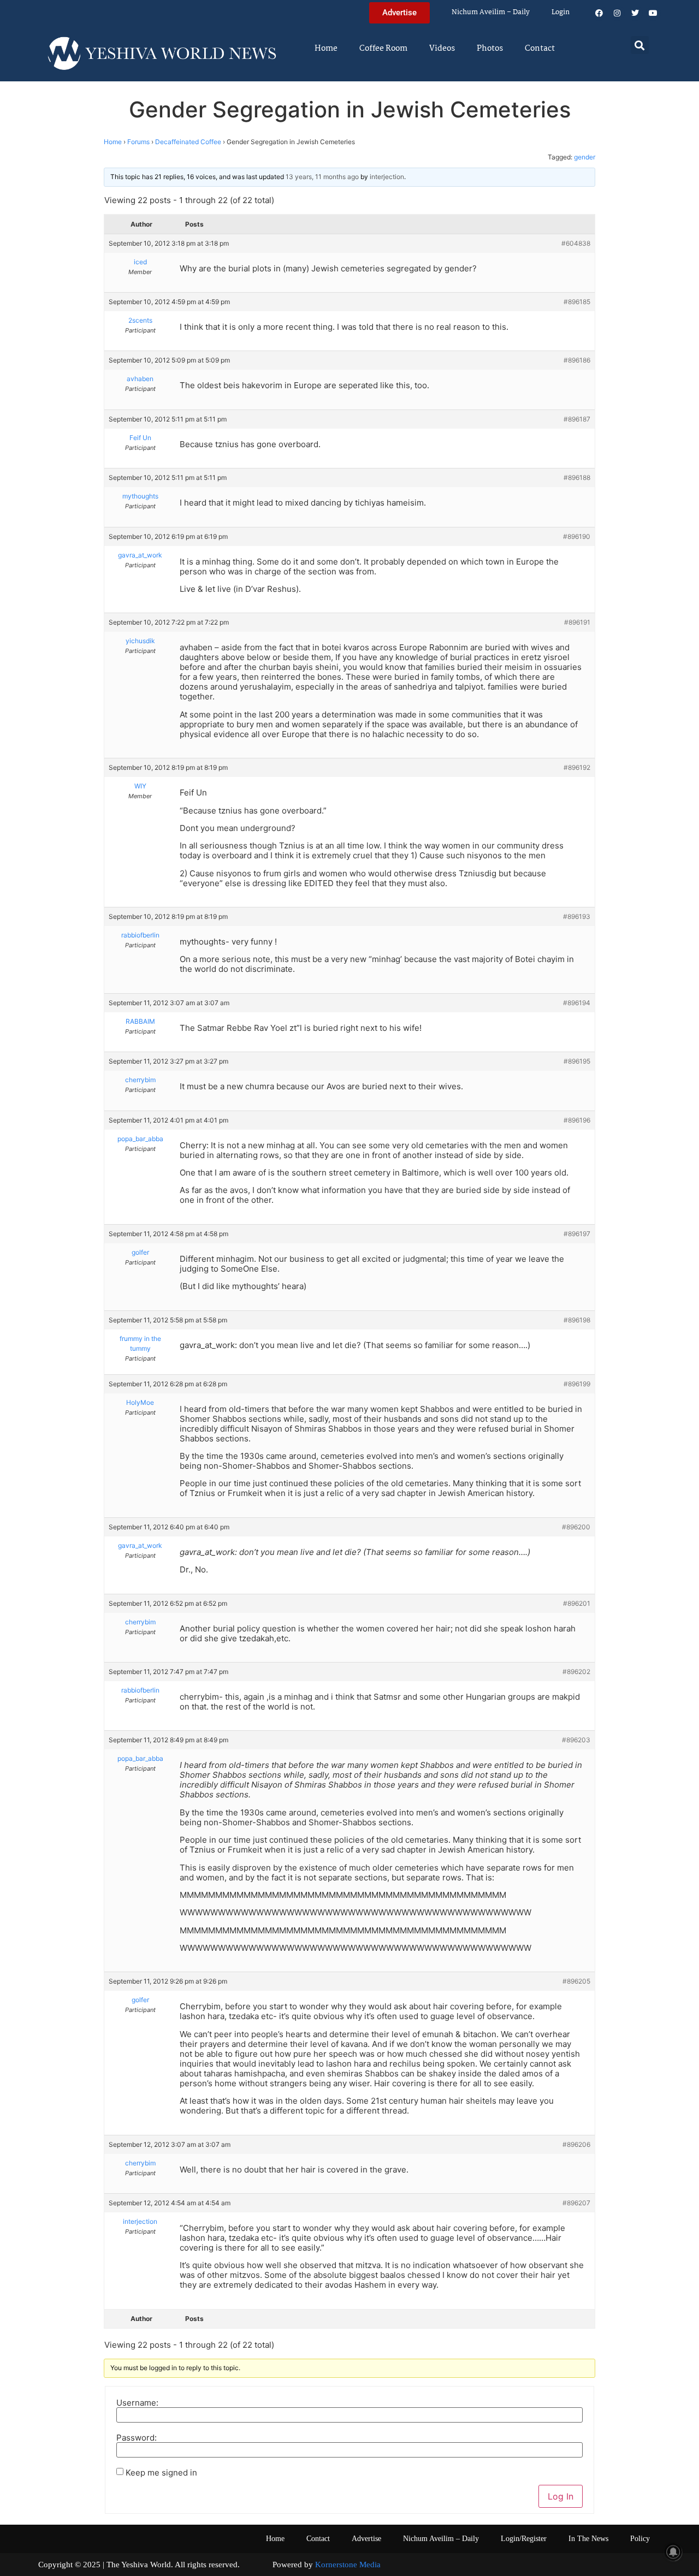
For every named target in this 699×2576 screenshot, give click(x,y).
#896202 (576, 1672)
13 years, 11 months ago (322, 177)
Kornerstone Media (348, 2565)
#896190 (577, 536)
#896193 (577, 916)
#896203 (576, 1740)
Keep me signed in (161, 2473)
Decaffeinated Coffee (188, 142)
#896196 (577, 1120)
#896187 (577, 419)
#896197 (577, 1234)
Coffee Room (383, 49)
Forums (138, 142)
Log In (561, 2496)
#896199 (577, 1384)
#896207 (576, 2203)
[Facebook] (599, 13)
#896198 (577, 1320)
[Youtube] (653, 13)
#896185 (577, 302)
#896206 (576, 2144)
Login (561, 12)
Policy (640, 2539)
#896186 (577, 360)
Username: (137, 2403)
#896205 (576, 1981)
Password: (137, 2438)
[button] (640, 45)
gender (585, 157)
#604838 (576, 243)
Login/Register (524, 2539)
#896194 (577, 1003)
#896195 (577, 1061)
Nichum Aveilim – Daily (491, 12)
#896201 (577, 1603)
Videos (442, 49)
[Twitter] (635, 13)
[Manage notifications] (673, 2552)
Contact (540, 49)
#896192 (577, 767)
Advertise (366, 2539)
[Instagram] (617, 13)
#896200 (576, 1527)
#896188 (577, 477)
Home (326, 49)
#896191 (577, 622)
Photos (490, 49)
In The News (588, 2539)
